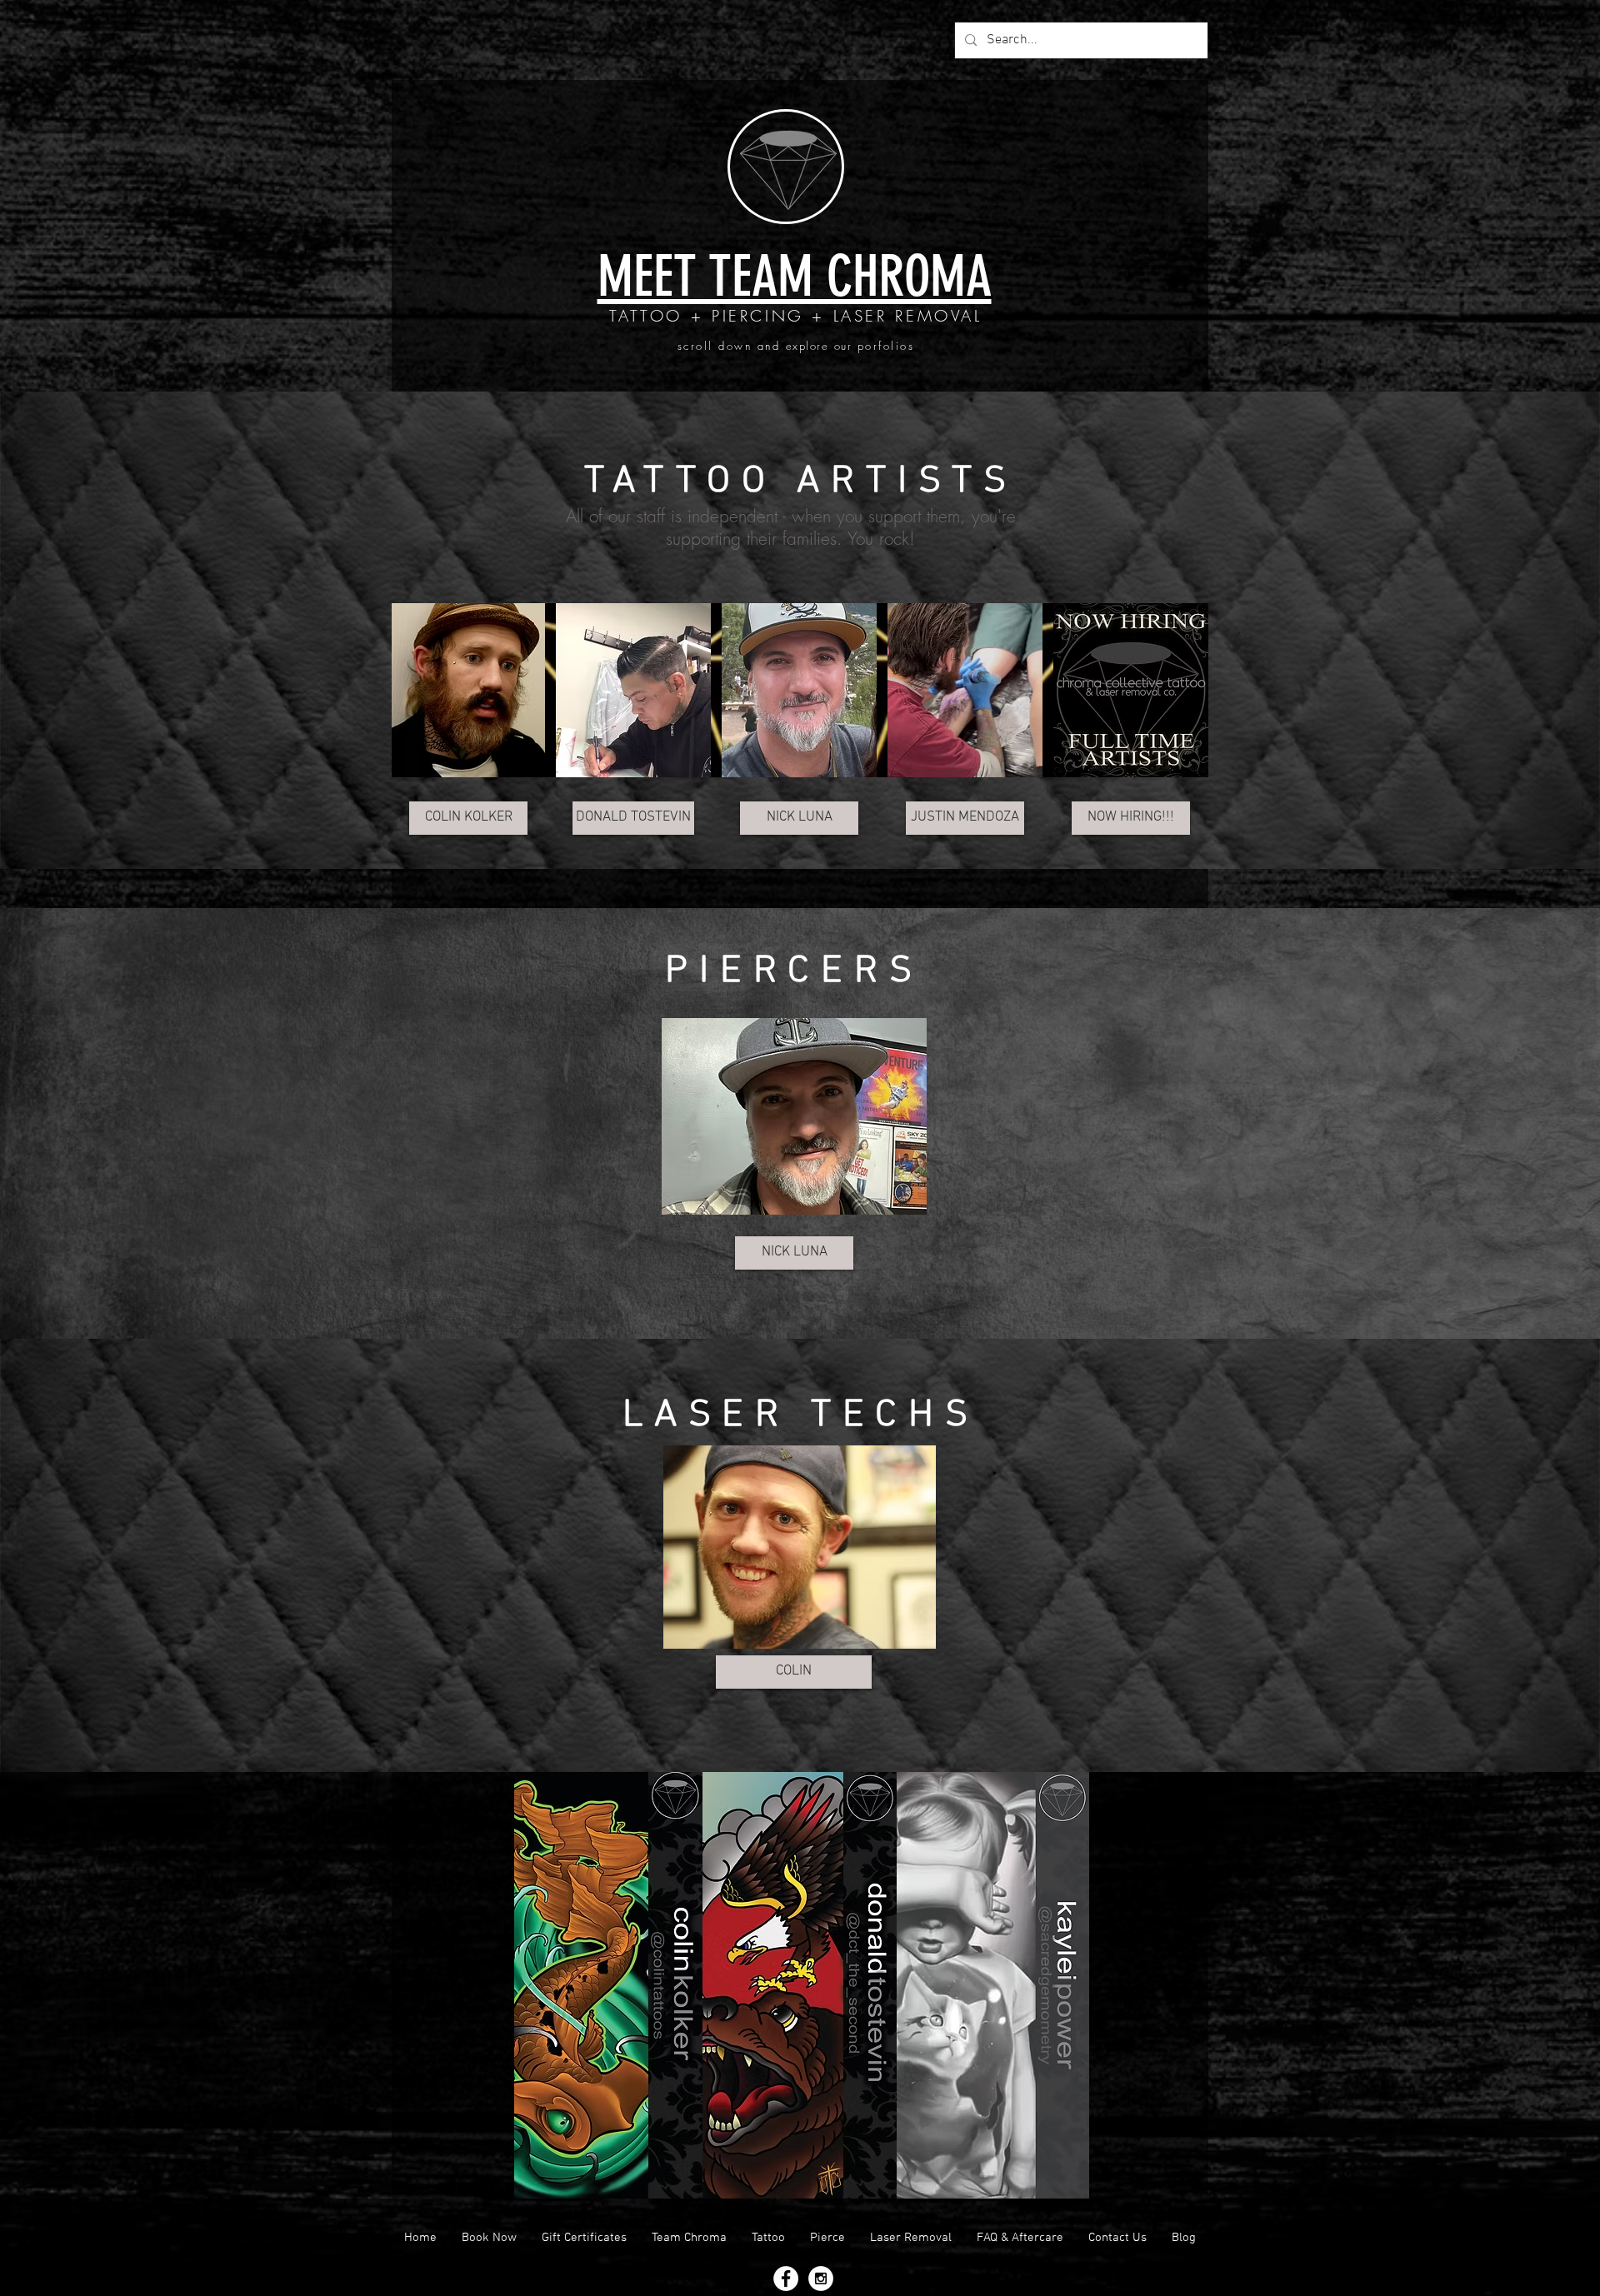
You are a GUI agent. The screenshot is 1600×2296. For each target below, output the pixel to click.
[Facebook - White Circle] (786, 2279)
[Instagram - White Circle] (821, 2279)
